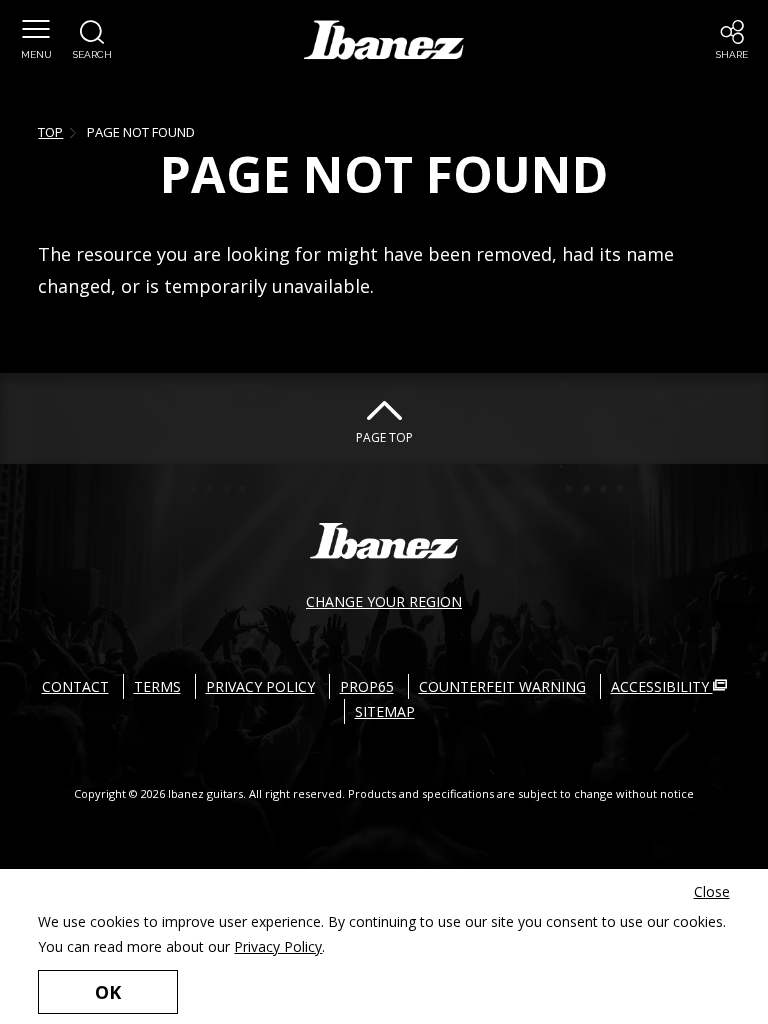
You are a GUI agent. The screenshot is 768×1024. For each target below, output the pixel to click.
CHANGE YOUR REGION (384, 601)
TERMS (157, 686)
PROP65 (367, 686)
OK (108, 992)
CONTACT (75, 686)
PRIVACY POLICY (260, 686)
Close (712, 891)
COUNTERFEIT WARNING (502, 686)
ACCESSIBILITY (662, 686)
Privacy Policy (278, 946)
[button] (36, 40)
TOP (50, 132)
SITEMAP (385, 711)
